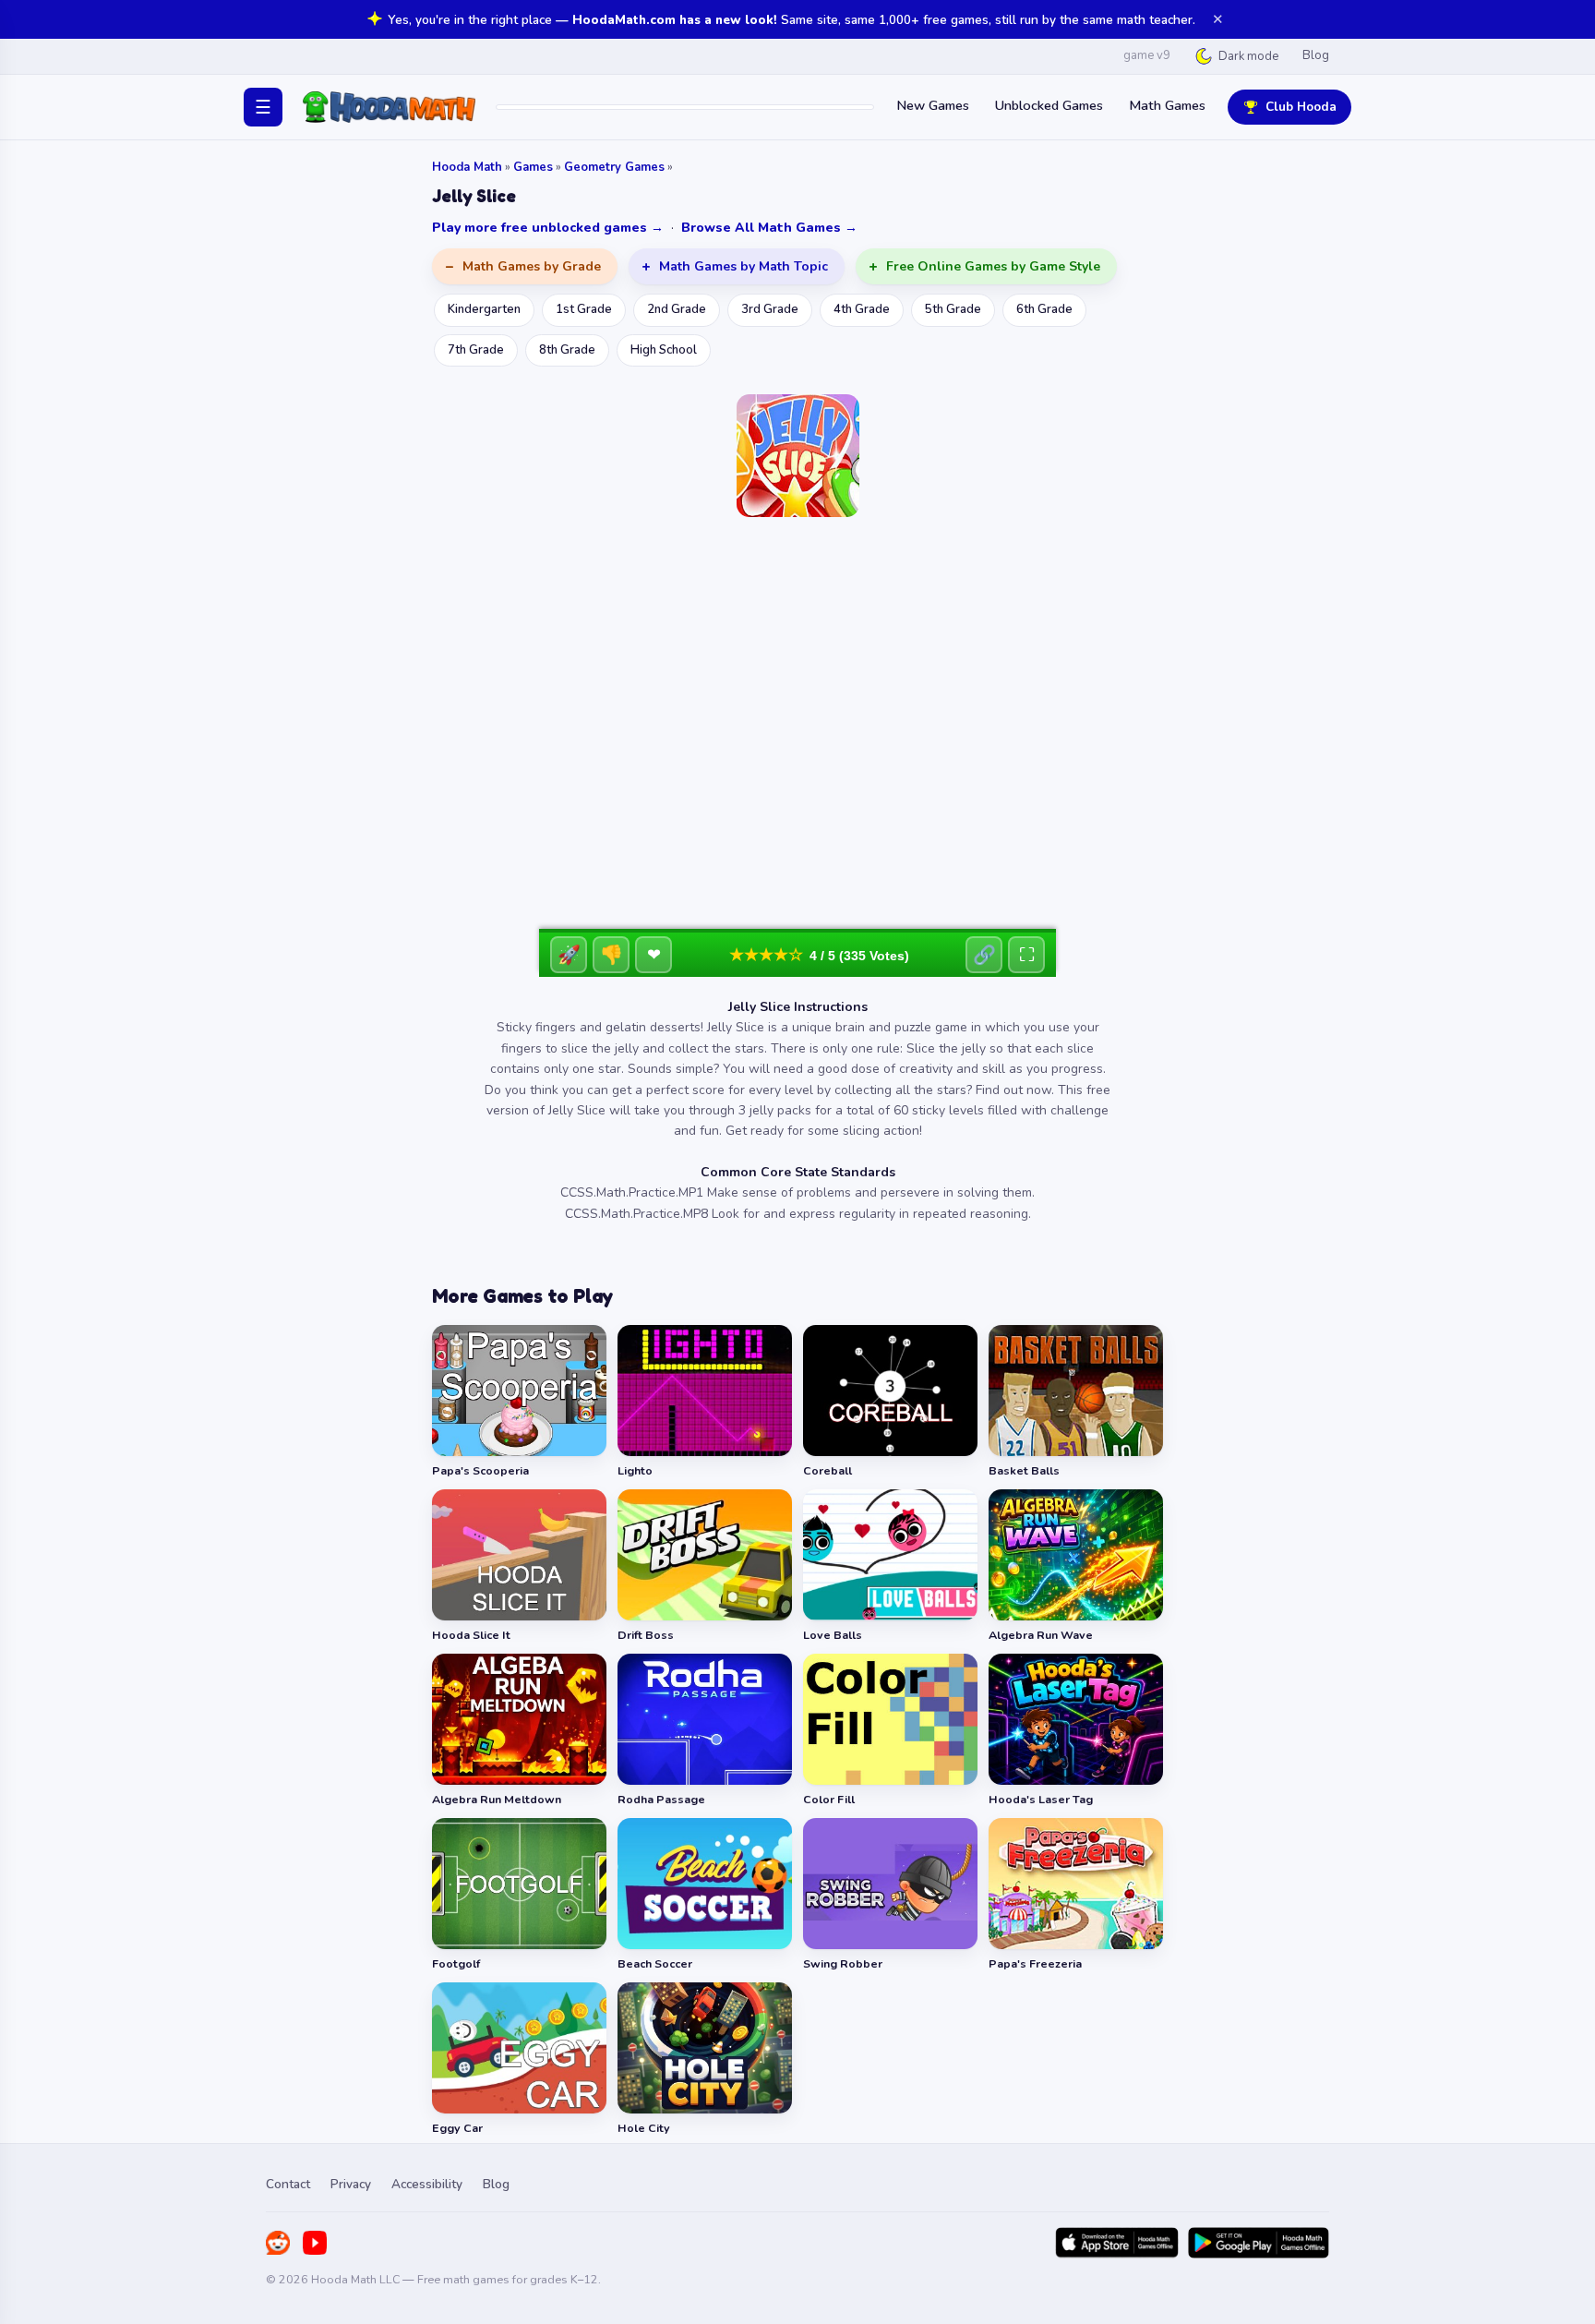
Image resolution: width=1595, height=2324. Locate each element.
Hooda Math (467, 167)
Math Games (1167, 105)
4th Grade (862, 309)
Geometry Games (614, 167)
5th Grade (953, 309)
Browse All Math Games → (769, 228)
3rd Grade (770, 309)
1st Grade (584, 309)
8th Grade (567, 350)
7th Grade (476, 350)
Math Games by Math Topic (744, 266)
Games (533, 167)
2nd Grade (677, 309)
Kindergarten (484, 309)
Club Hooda (1301, 107)
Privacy (351, 2184)
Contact (288, 2184)
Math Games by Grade (532, 266)
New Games (933, 105)
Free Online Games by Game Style (993, 266)
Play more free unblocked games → (548, 228)
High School (664, 350)
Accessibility (427, 2184)
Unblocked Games (1049, 105)
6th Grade (1044, 309)
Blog (1316, 55)
